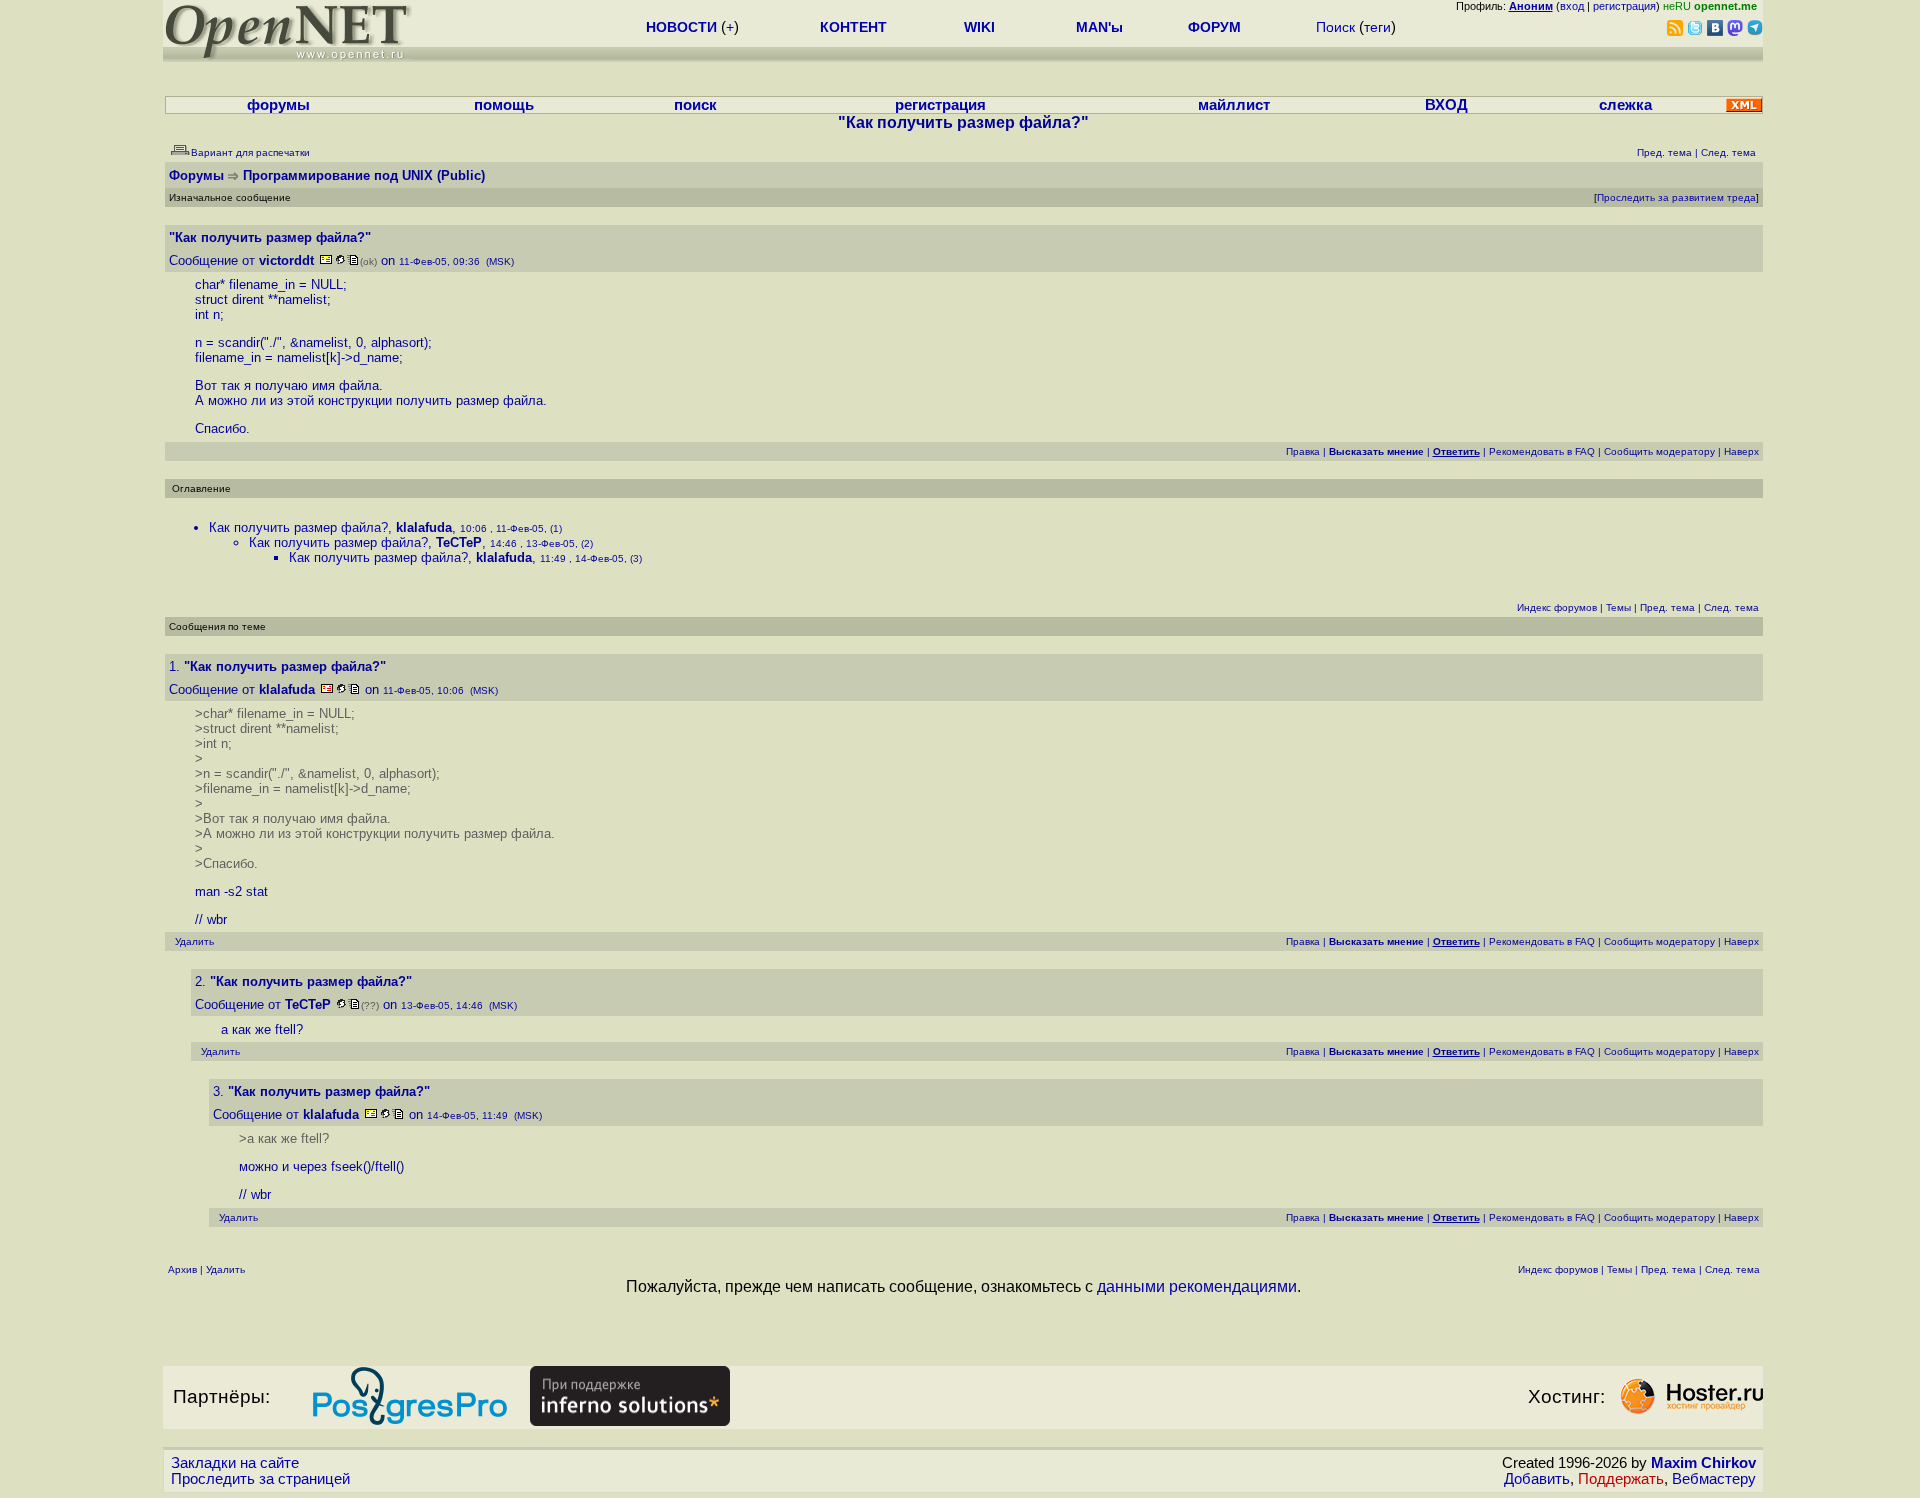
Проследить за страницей (260, 1479)
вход (1572, 6)
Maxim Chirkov (1703, 1463)
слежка (1625, 105)
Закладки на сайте (235, 1463)
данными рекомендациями (1197, 1286)
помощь (504, 105)
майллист (1234, 105)
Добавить (1537, 1479)
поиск (695, 105)
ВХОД (1446, 105)
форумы (278, 105)
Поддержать (1621, 1479)
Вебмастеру (1714, 1479)
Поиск (1335, 27)
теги (1377, 27)
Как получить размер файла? (298, 527)
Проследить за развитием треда (1676, 197)
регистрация (1624, 6)
